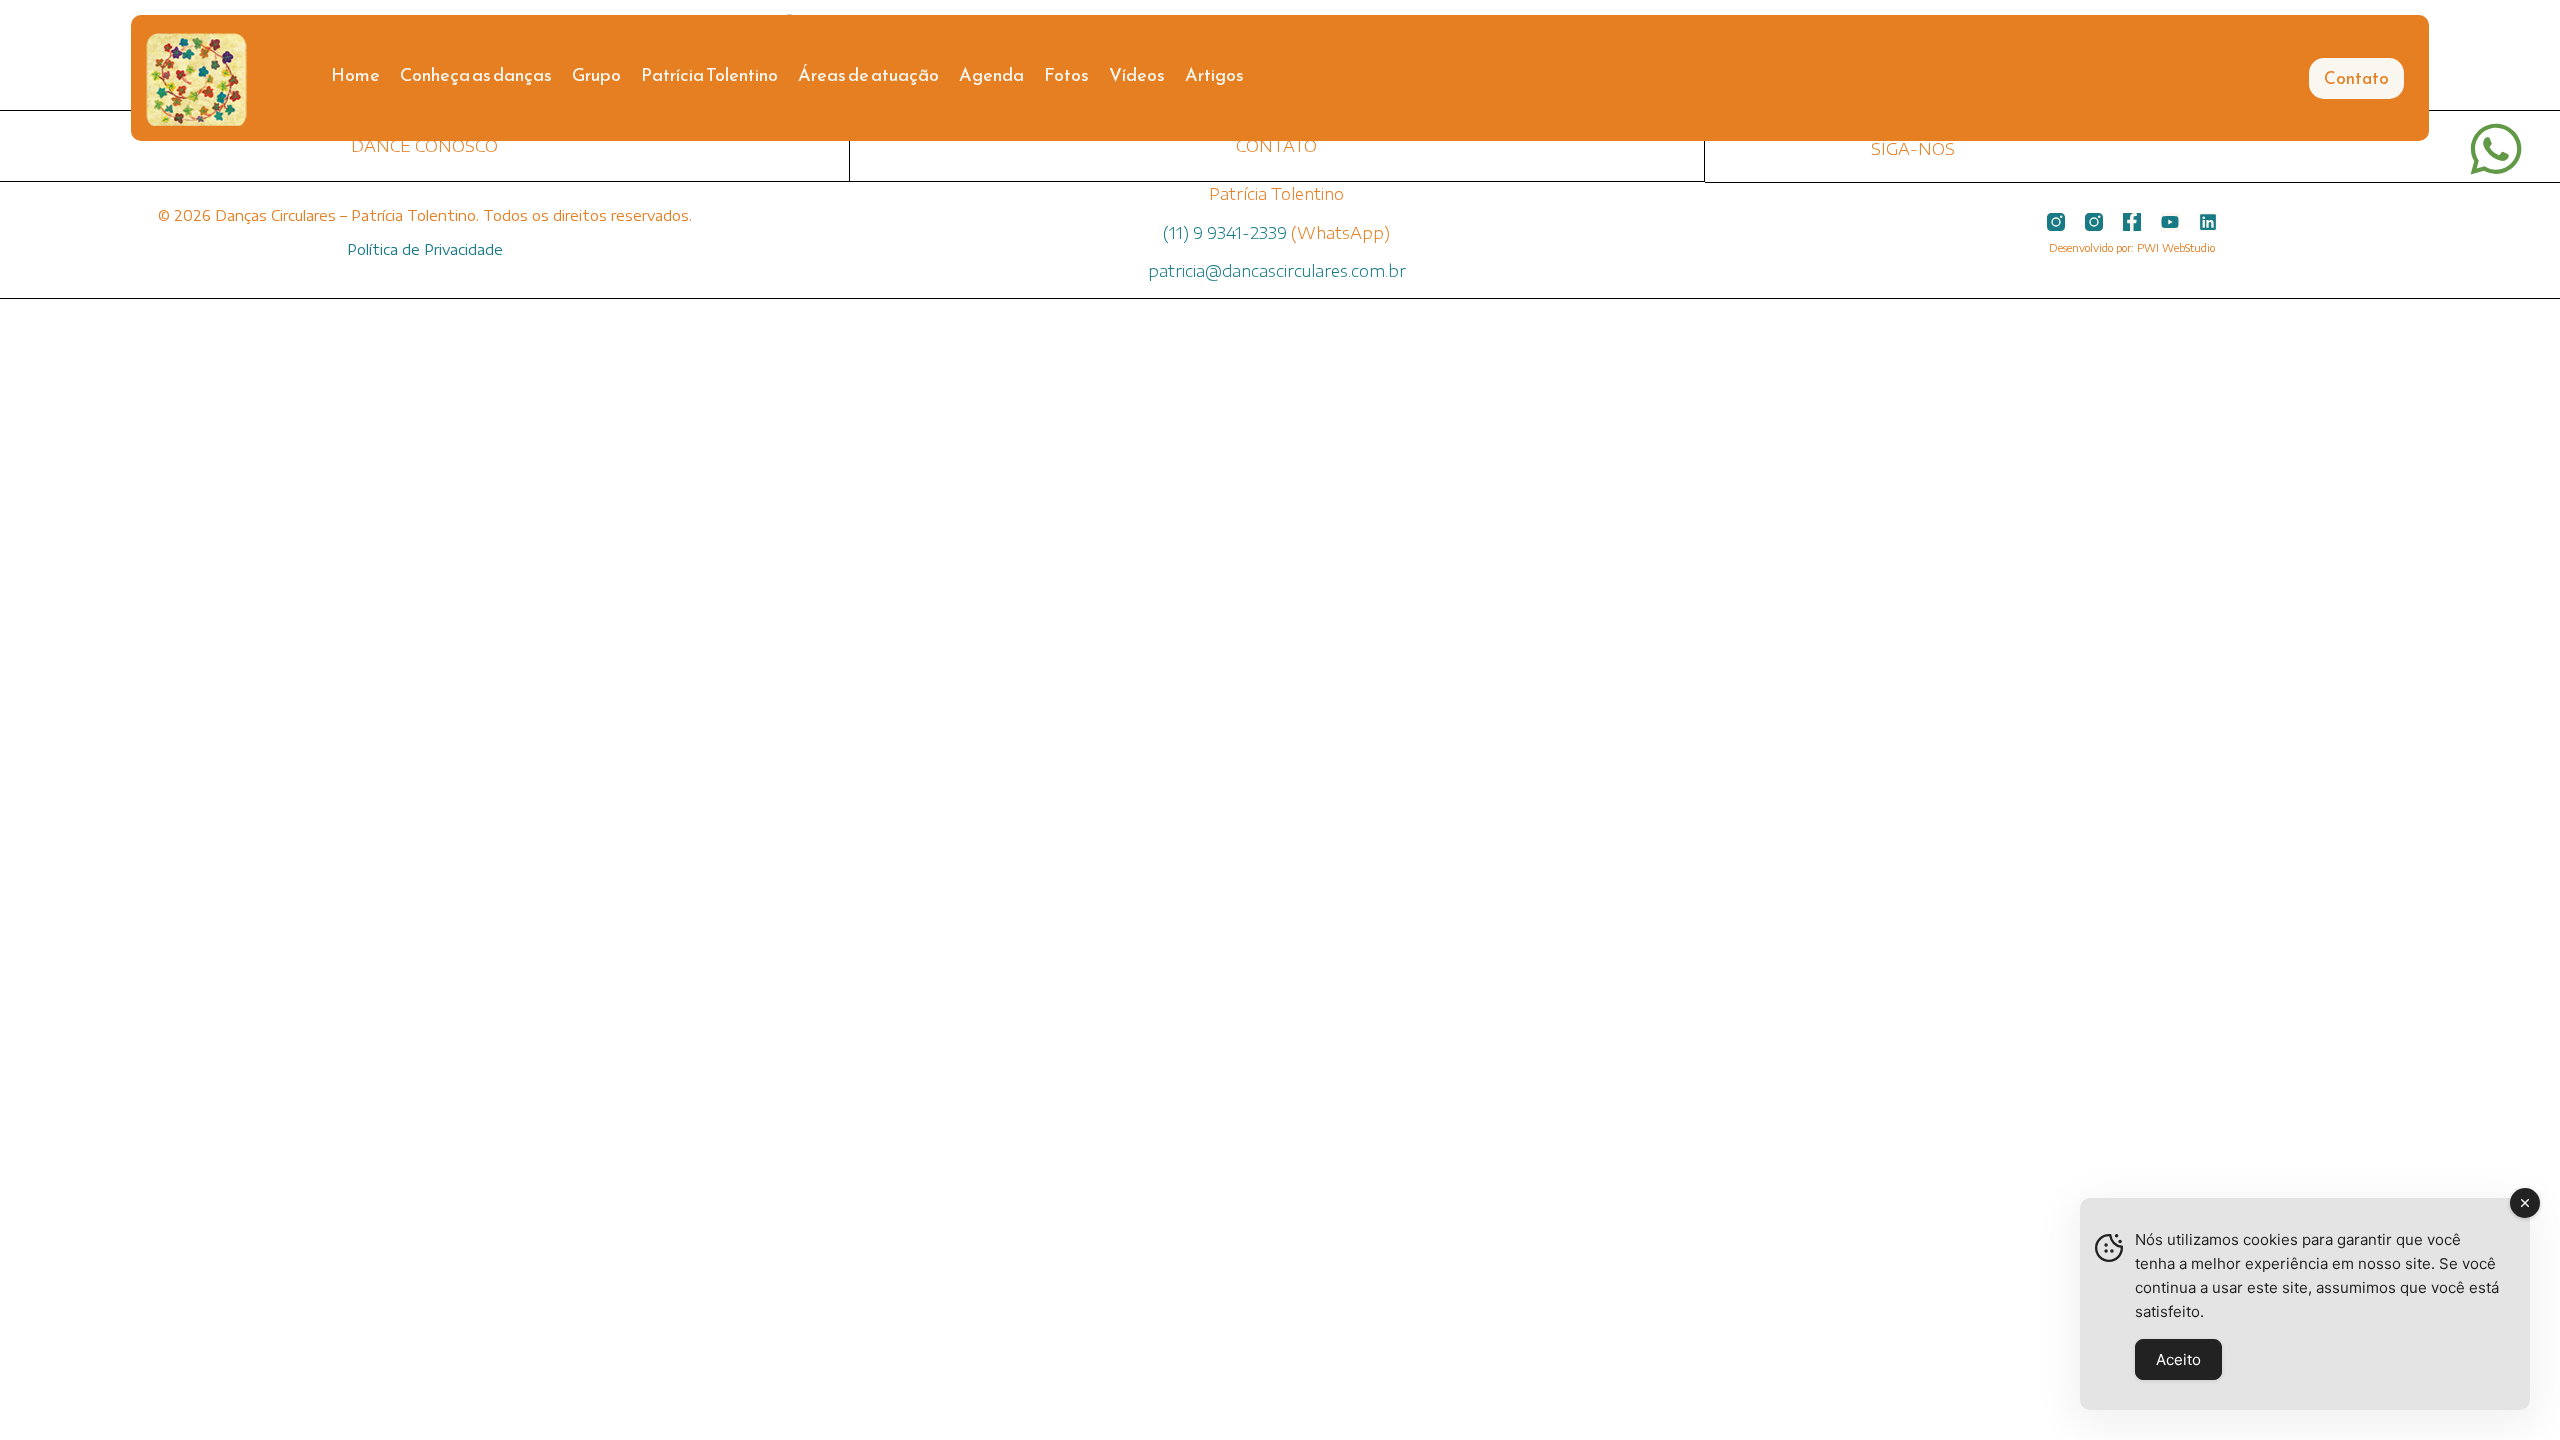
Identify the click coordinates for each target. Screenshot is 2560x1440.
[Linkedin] (2208, 222)
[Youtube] (2170, 222)
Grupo (596, 74)
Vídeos (1137, 74)
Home (355, 74)
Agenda (991, 74)
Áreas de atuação (868, 74)
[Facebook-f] (2132, 222)
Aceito (2178, 1359)
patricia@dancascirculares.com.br (1277, 271)
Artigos (1214, 74)
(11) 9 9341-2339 (1225, 233)
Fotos (1066, 74)
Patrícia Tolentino (709, 74)
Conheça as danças (476, 74)
